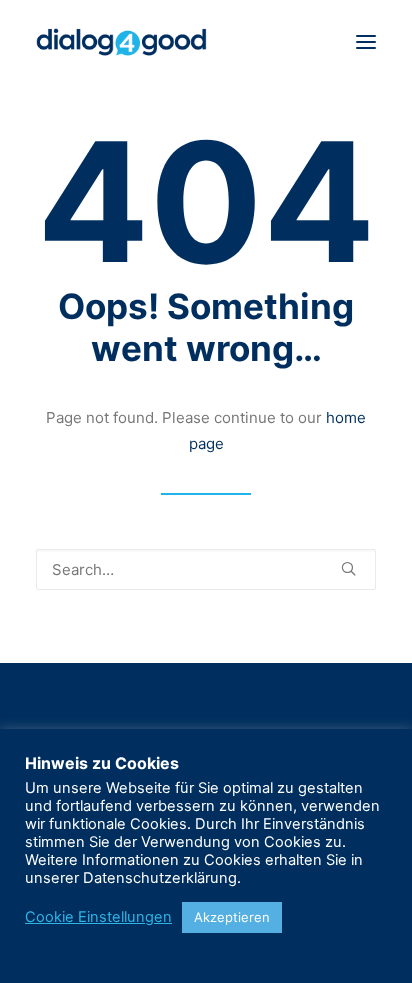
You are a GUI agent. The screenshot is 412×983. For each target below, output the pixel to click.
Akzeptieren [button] (232, 917)
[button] (366, 42)
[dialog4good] (121, 42)
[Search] (206, 569)
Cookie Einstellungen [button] (98, 917)
